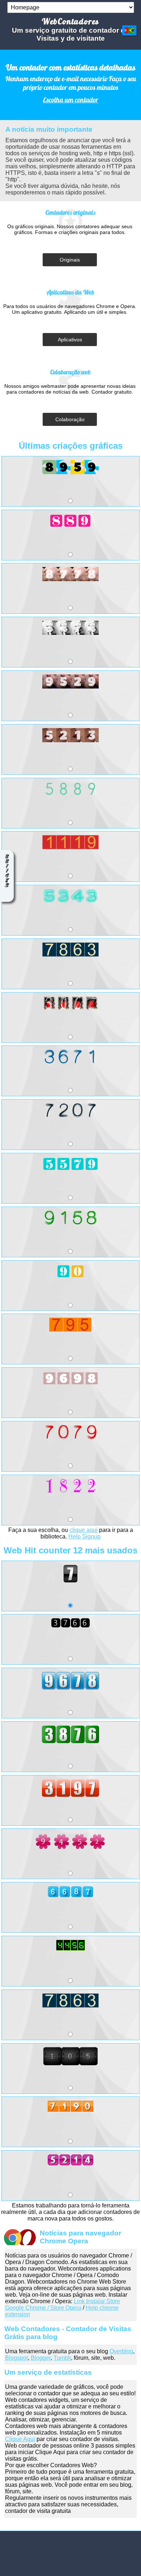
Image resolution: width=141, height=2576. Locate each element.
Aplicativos (70, 340)
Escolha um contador (71, 100)
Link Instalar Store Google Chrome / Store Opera (63, 2304)
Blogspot (16, 2358)
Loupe (7, 893)
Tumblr (62, 2358)
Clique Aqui (20, 2439)
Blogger (41, 2358)
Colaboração (70, 419)
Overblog (121, 2351)
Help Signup (84, 1536)
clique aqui (84, 1530)
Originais (70, 260)
